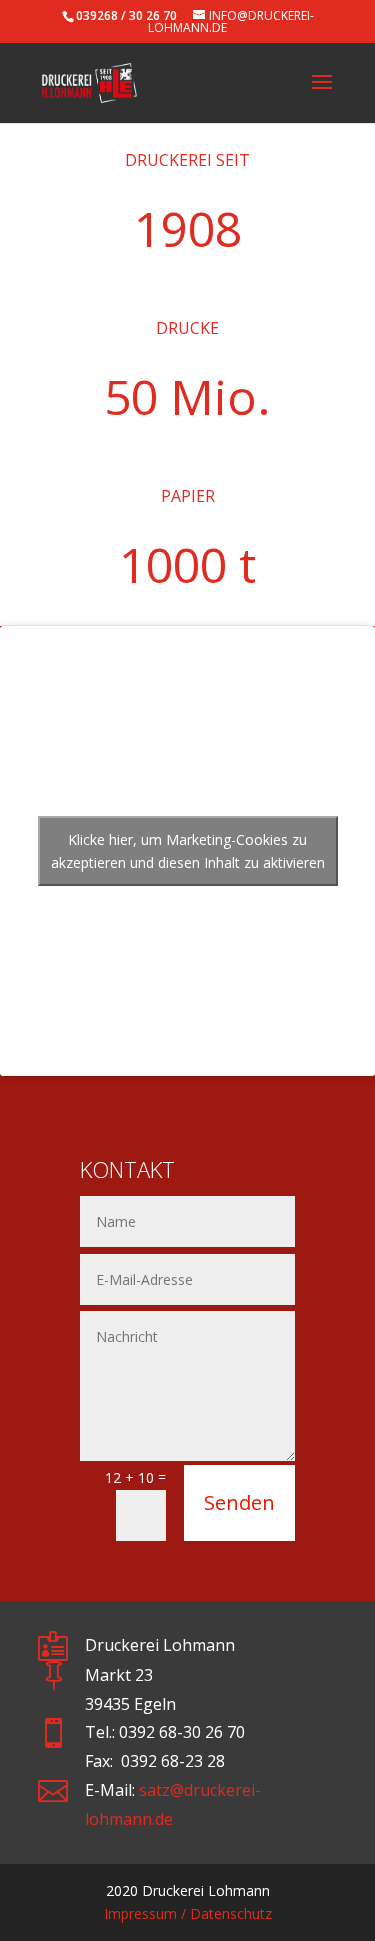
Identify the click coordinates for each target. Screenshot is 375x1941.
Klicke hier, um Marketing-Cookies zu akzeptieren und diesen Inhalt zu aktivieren (188, 851)
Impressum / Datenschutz (188, 1913)
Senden (239, 1502)
